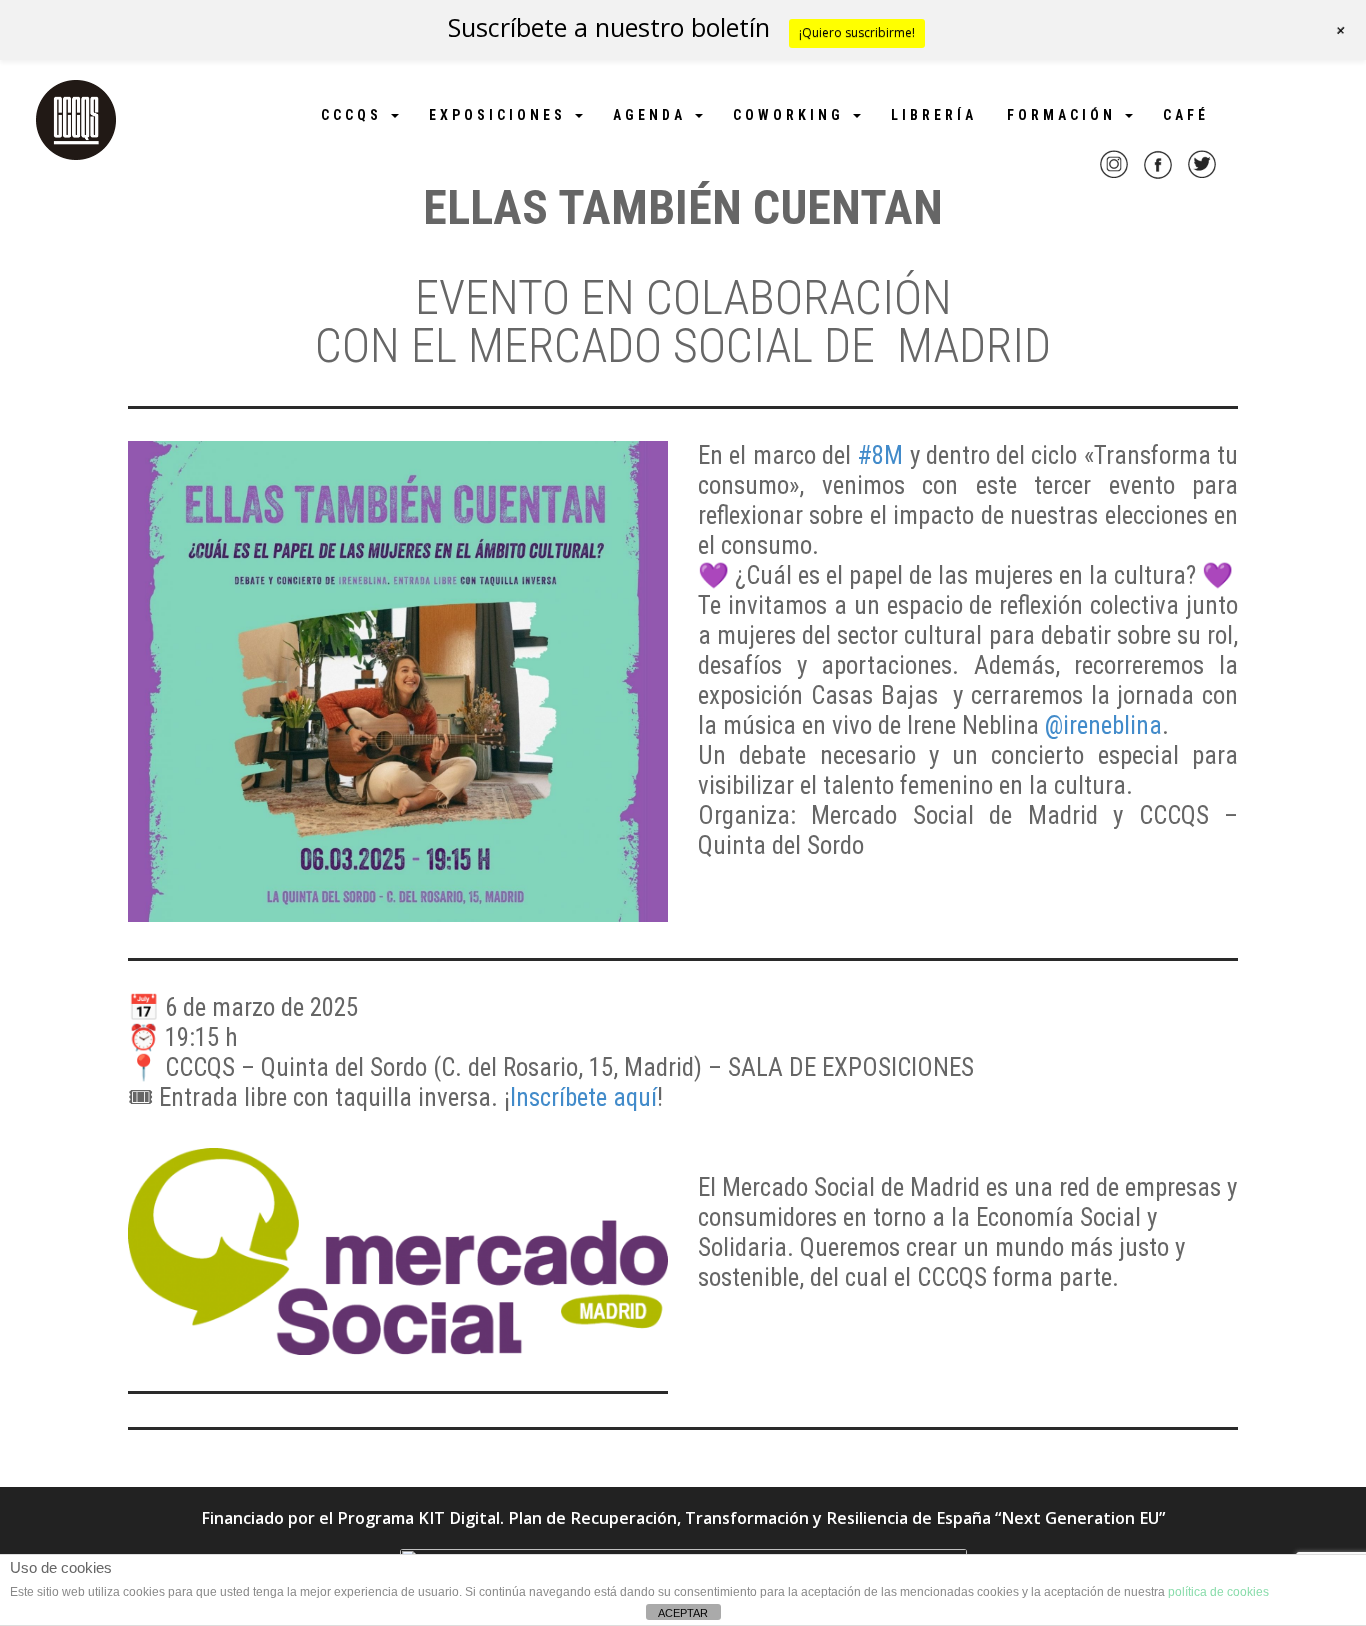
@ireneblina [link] (1103, 725)
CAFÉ (1186, 115)
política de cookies (1218, 1592)
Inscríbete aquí (583, 1097)
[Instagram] (1114, 177)
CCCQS (355, 115)
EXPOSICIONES (501, 115)
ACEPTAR (683, 1613)
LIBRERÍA (934, 115)
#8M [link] (880, 455)
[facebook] (1158, 177)
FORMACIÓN (1065, 115)
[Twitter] (1202, 177)
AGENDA (653, 115)
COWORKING (792, 115)
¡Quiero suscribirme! (857, 32)
